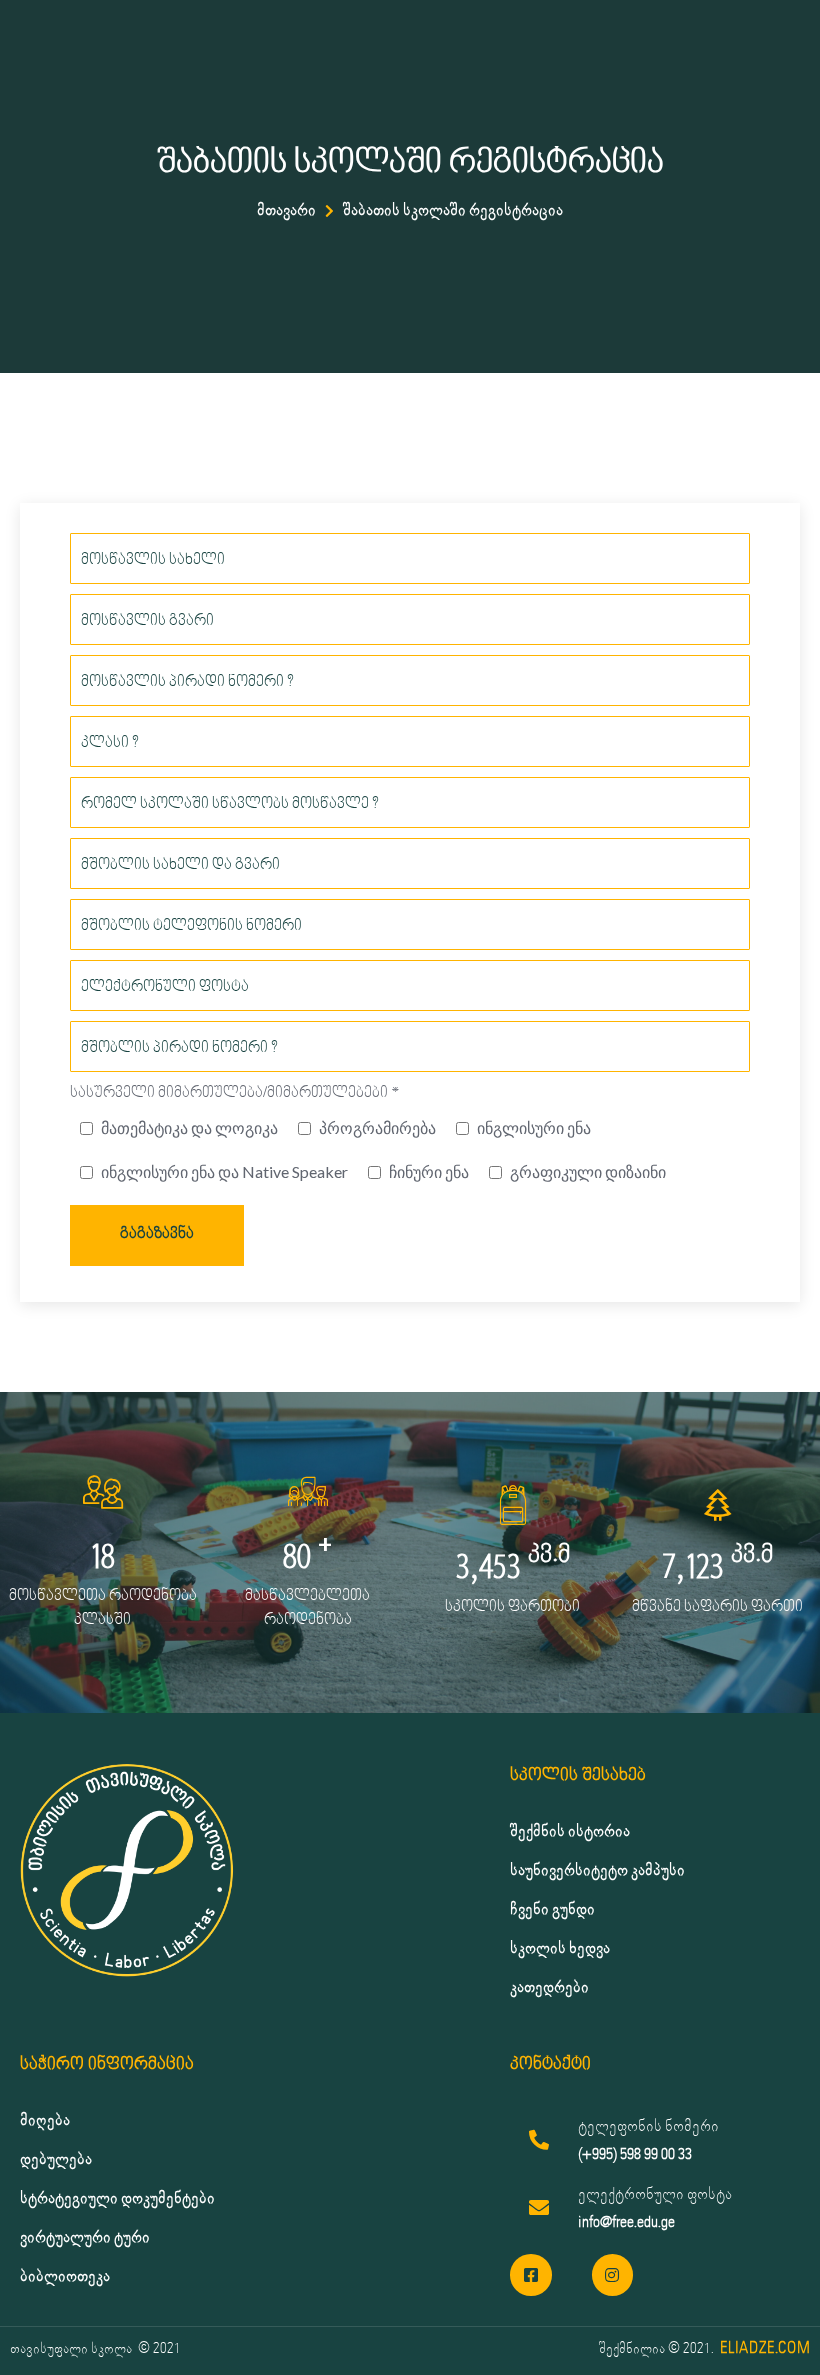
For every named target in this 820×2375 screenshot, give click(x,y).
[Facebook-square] (531, 2275)
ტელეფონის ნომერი (648, 2126)
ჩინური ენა (429, 1171)
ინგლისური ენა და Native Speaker (224, 1171)
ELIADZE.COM (765, 2348)
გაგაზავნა (157, 1234)
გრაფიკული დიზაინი (588, 1171)
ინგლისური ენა (534, 1127)
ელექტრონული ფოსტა (655, 2194)
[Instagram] (613, 2275)
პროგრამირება (377, 1127)
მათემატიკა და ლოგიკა (189, 1127)
